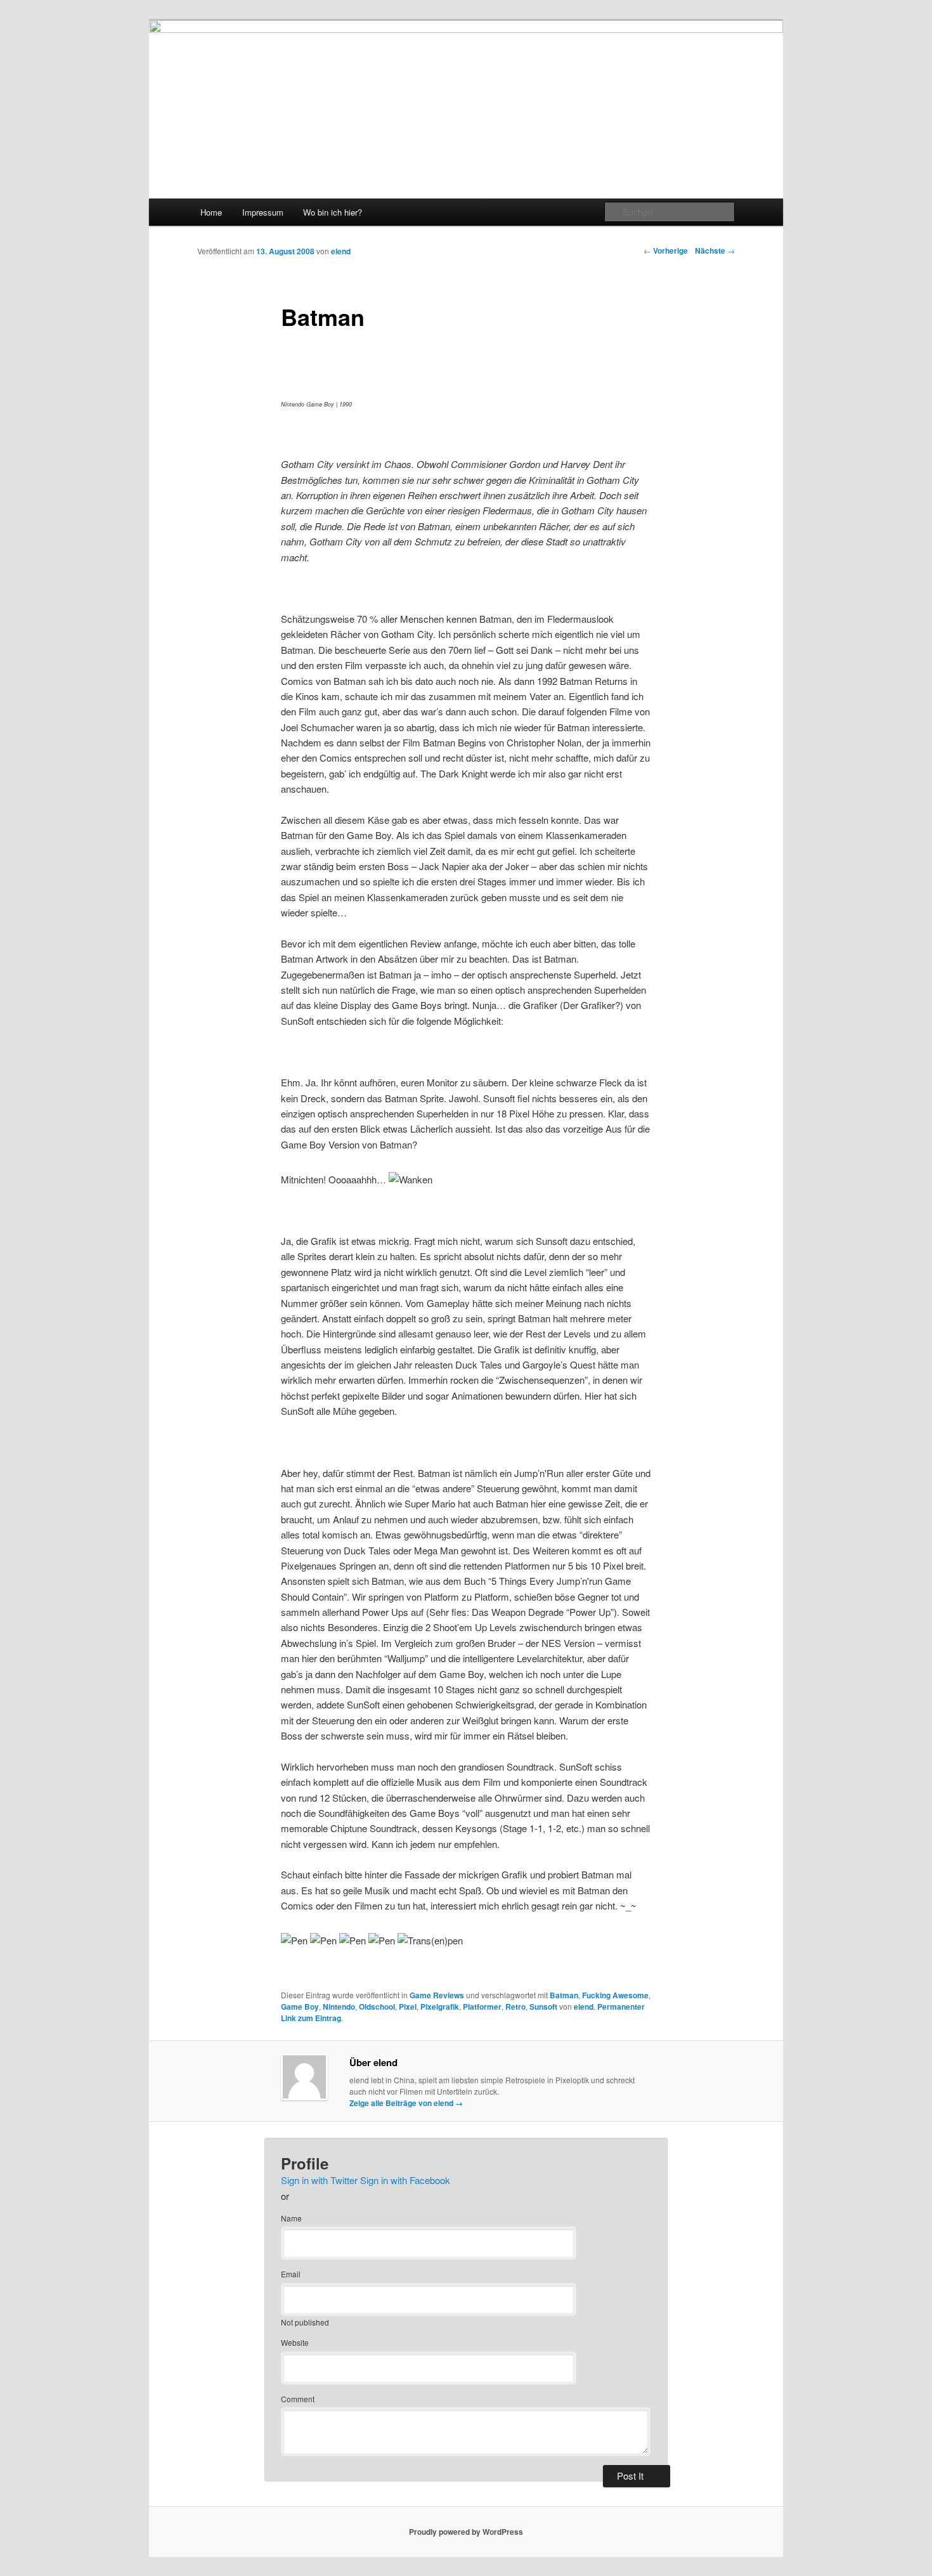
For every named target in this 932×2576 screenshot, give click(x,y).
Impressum (263, 212)
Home (211, 212)
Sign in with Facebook (405, 2180)
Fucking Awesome (615, 1995)
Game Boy (300, 2007)
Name (291, 2218)
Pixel (408, 2007)
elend (341, 251)
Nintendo (339, 2007)
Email (291, 2274)
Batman (564, 1995)
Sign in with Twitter (319, 2180)
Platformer (482, 2007)
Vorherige (666, 250)
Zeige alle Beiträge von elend (406, 2103)
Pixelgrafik (440, 2007)
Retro (515, 2007)
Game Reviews (437, 1995)
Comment (298, 2399)
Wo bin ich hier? (333, 212)
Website (295, 2342)
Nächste (715, 250)
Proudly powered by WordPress (466, 2532)
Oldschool (377, 2007)
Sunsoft (543, 2007)
